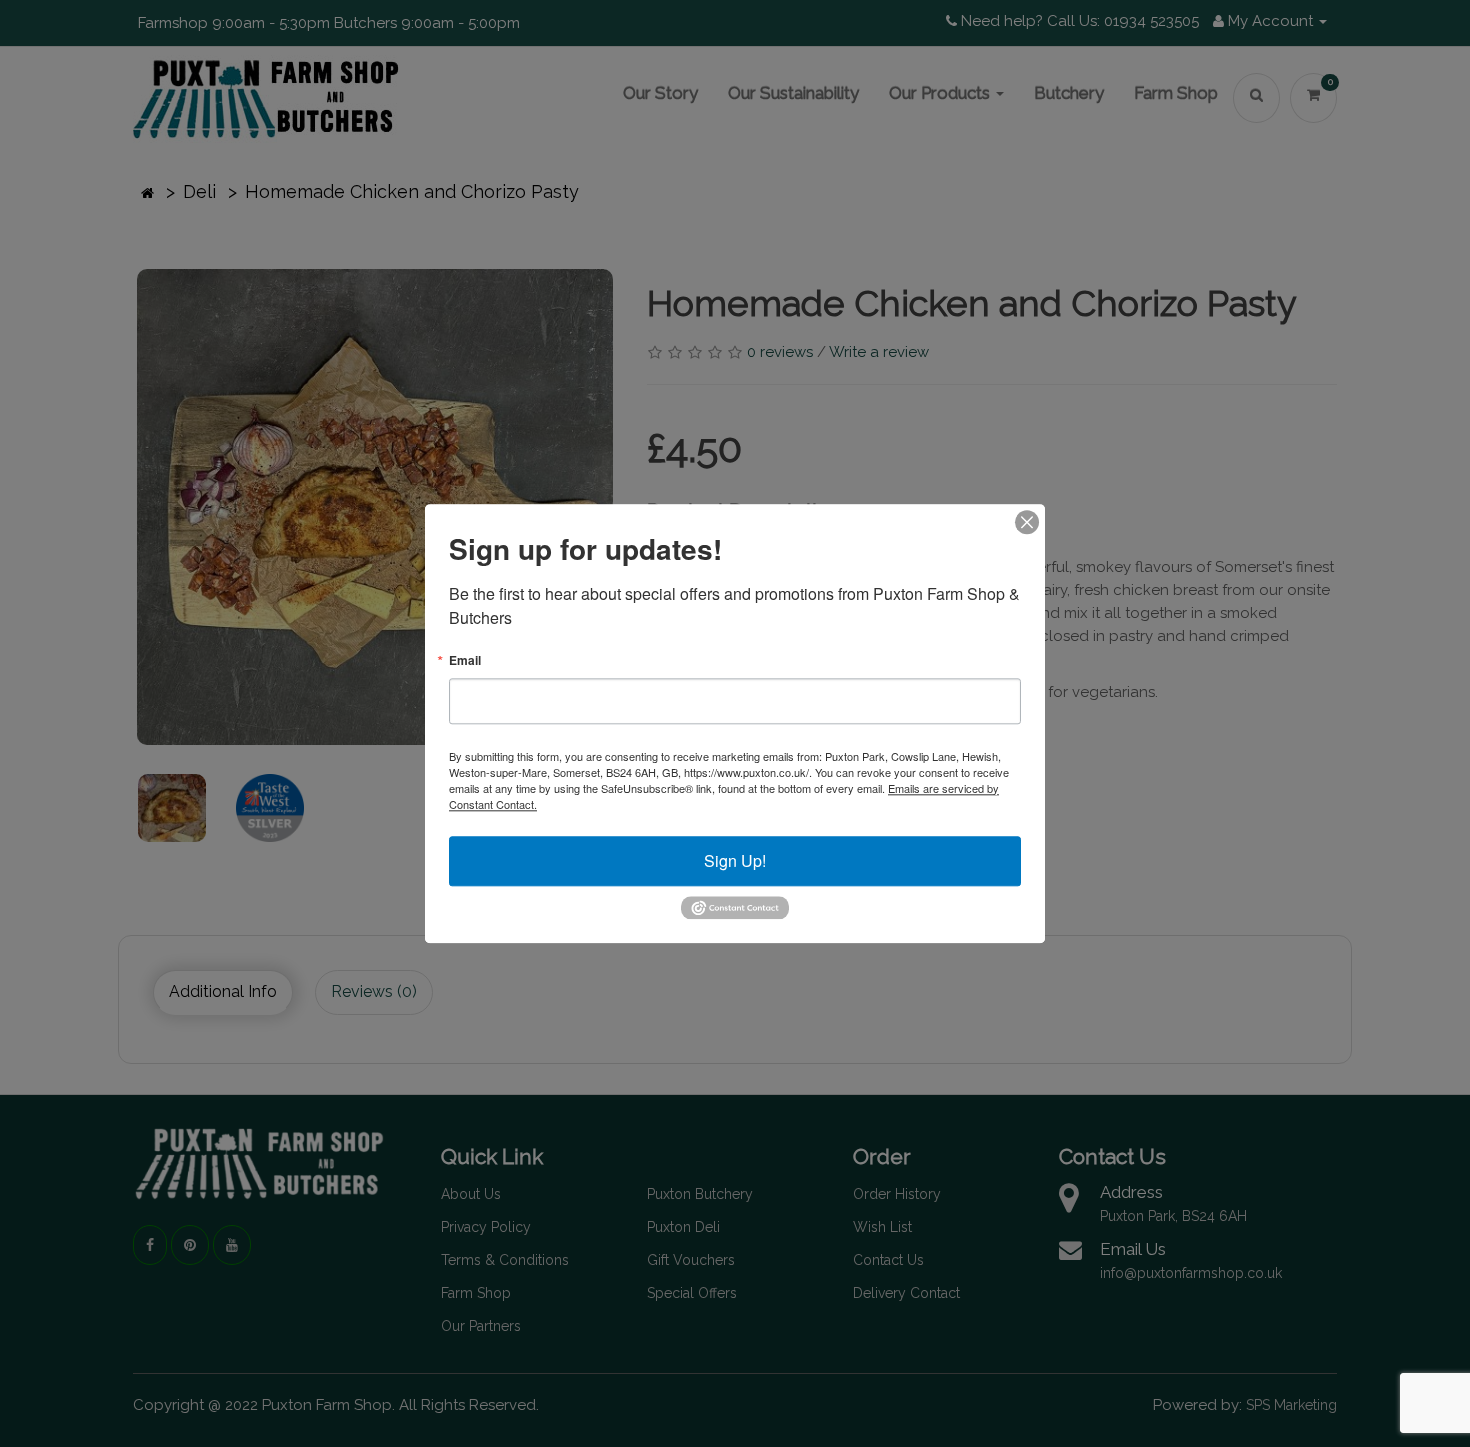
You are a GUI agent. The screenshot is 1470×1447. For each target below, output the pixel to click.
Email (465, 660)
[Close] (1027, 522)
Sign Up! (735, 860)
